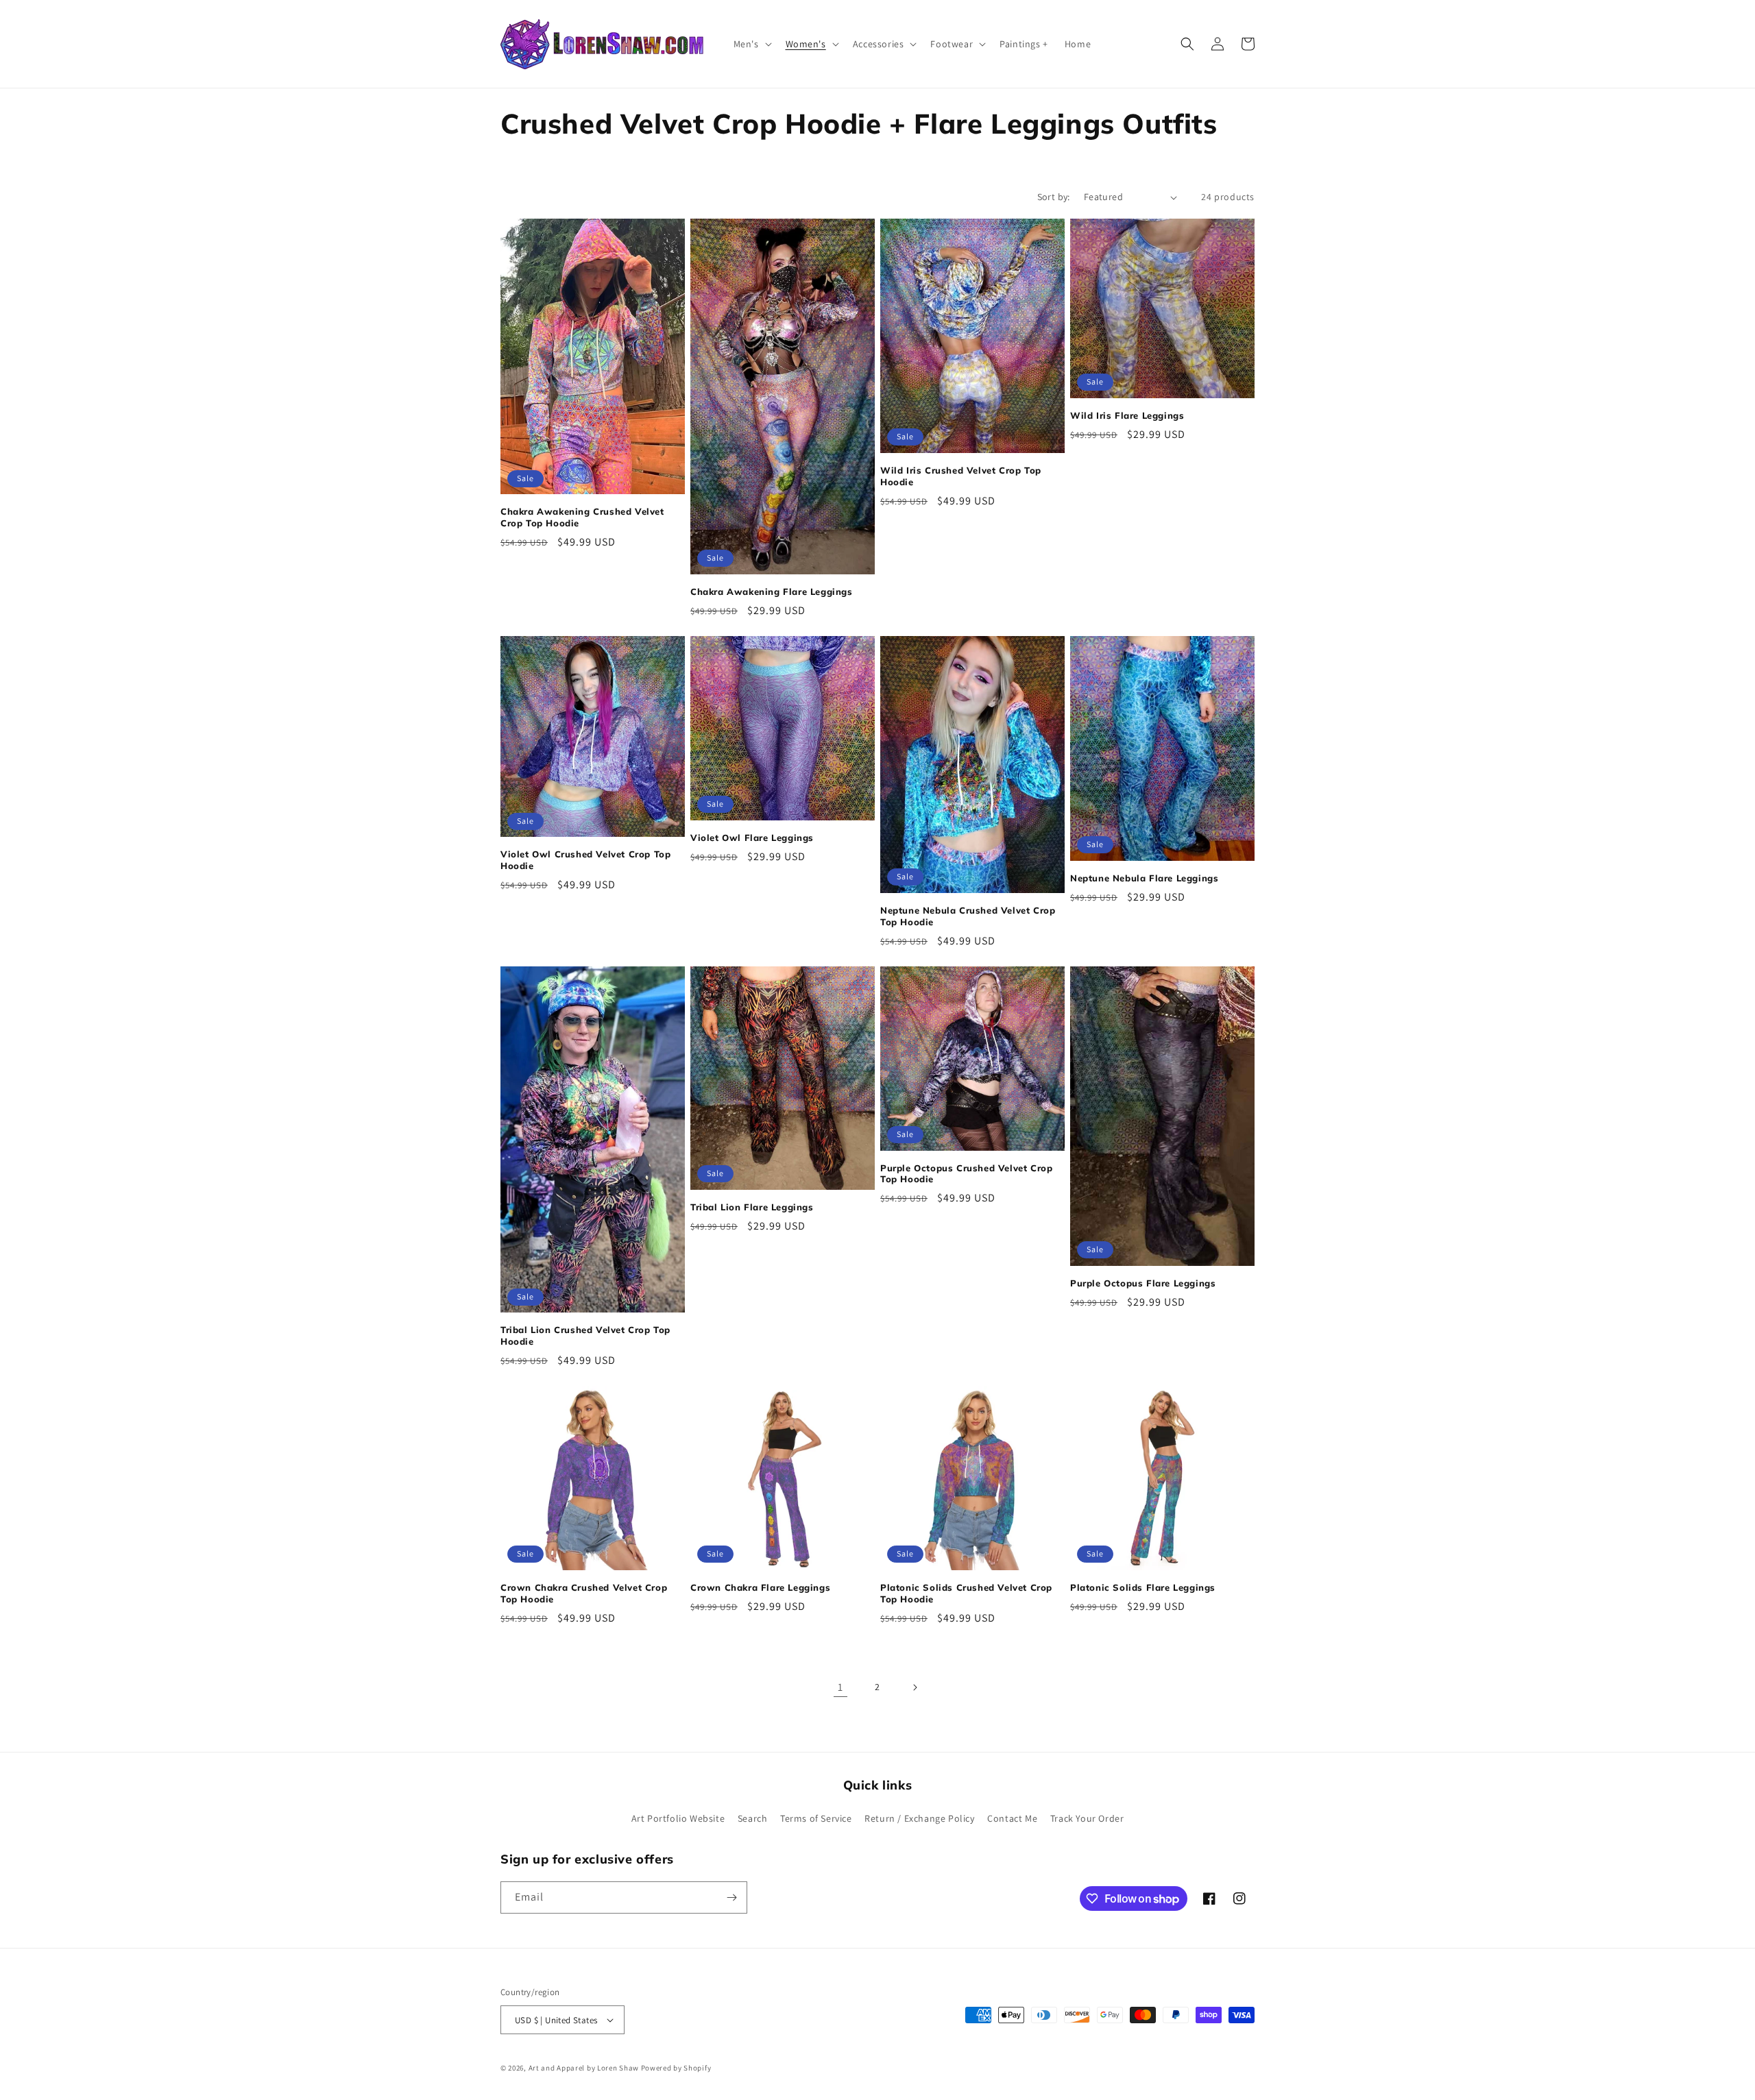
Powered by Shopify (676, 2068)
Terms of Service (816, 1818)
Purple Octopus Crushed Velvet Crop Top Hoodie (966, 1174)
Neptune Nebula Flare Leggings (1144, 878)
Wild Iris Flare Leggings (1127, 415)
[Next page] (915, 1687)
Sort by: (1054, 197)
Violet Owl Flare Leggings (752, 838)
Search (753, 1818)
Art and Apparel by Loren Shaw (584, 2068)
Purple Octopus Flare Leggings (1143, 1283)
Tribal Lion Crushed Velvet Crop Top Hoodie (585, 1335)
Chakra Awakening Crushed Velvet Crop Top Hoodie (582, 517)
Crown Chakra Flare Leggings (760, 1587)
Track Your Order (1087, 1818)
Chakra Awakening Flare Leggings (772, 591)
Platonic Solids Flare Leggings (1143, 1587)
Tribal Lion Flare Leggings (752, 1207)
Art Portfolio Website (678, 1818)
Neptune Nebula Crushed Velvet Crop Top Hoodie (968, 916)
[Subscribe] (731, 1897)
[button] (751, 44)
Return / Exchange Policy (919, 1818)
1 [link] (840, 1687)
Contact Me (1012, 1818)
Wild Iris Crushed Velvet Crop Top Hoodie (961, 476)
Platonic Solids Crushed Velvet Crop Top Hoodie (966, 1593)
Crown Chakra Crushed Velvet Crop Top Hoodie (584, 1593)
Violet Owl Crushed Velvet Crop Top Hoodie (585, 860)
